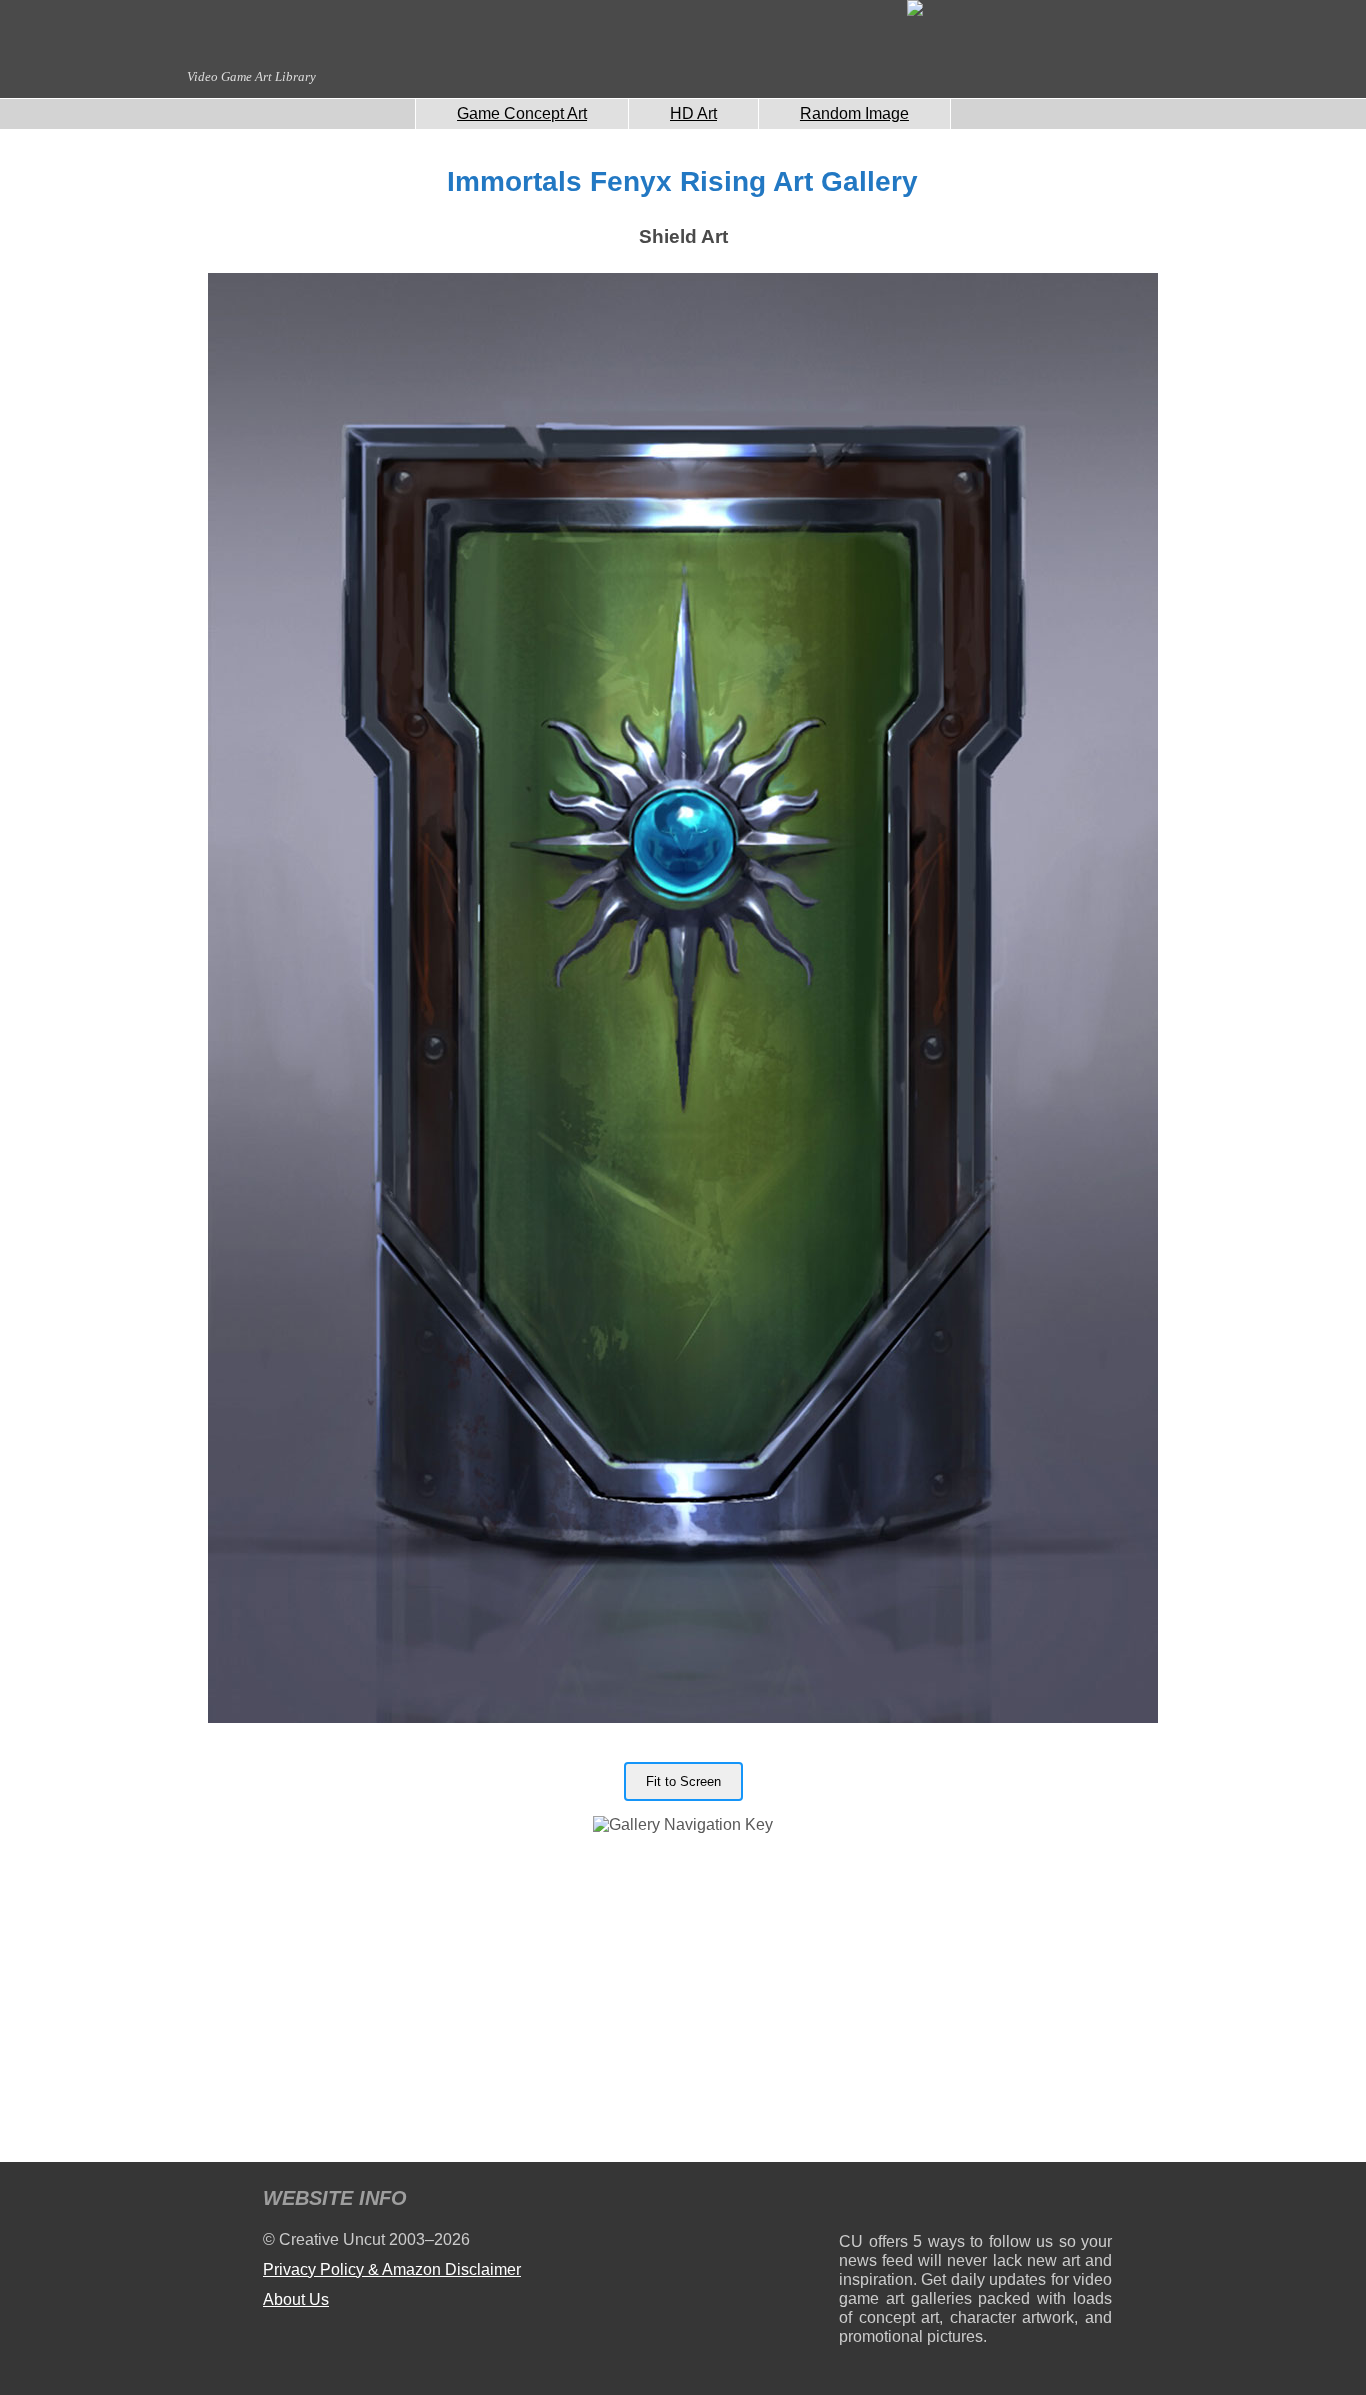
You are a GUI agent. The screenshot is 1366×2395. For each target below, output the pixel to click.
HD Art (693, 113)
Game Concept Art (522, 113)
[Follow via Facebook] (975, 2201)
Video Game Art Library (251, 76)
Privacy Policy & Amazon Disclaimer (392, 2269)
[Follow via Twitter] (1036, 2201)
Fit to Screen (683, 1781)
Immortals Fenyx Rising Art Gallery (682, 181)
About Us (296, 2299)
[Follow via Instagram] (914, 2201)
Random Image (854, 113)
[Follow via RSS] (853, 2201)
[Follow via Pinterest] (1097, 2201)
